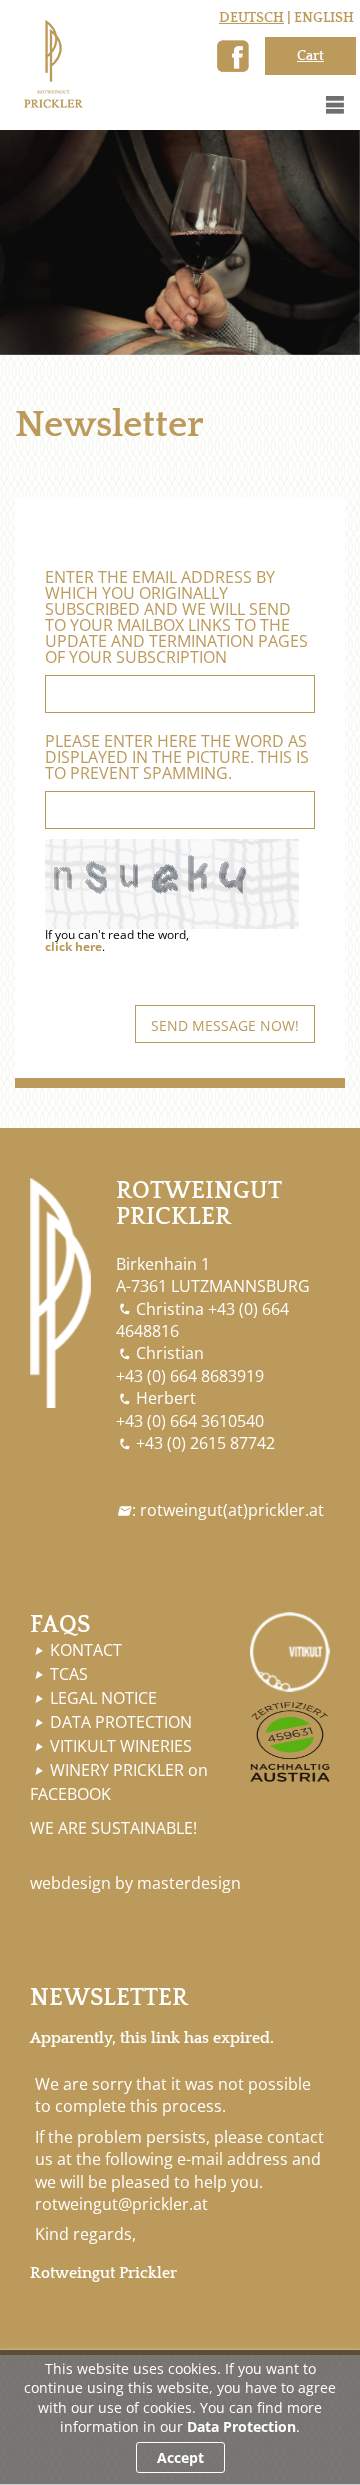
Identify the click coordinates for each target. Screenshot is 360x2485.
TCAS (69, 1674)
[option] (180, 242)
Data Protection (241, 2426)
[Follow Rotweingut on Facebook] (233, 56)
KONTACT (86, 1650)
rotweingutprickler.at (232, 1510)
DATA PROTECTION (121, 1722)
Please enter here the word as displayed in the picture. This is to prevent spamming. (177, 757)
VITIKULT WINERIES (121, 1746)
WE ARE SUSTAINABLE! (113, 1828)
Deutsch (251, 18)
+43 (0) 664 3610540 (190, 1421)
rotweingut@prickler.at (121, 2204)
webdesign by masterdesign (135, 1883)
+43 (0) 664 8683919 (190, 1376)
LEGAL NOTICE (103, 1698)
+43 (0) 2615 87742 (205, 1443)
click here (73, 946)
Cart (310, 56)
